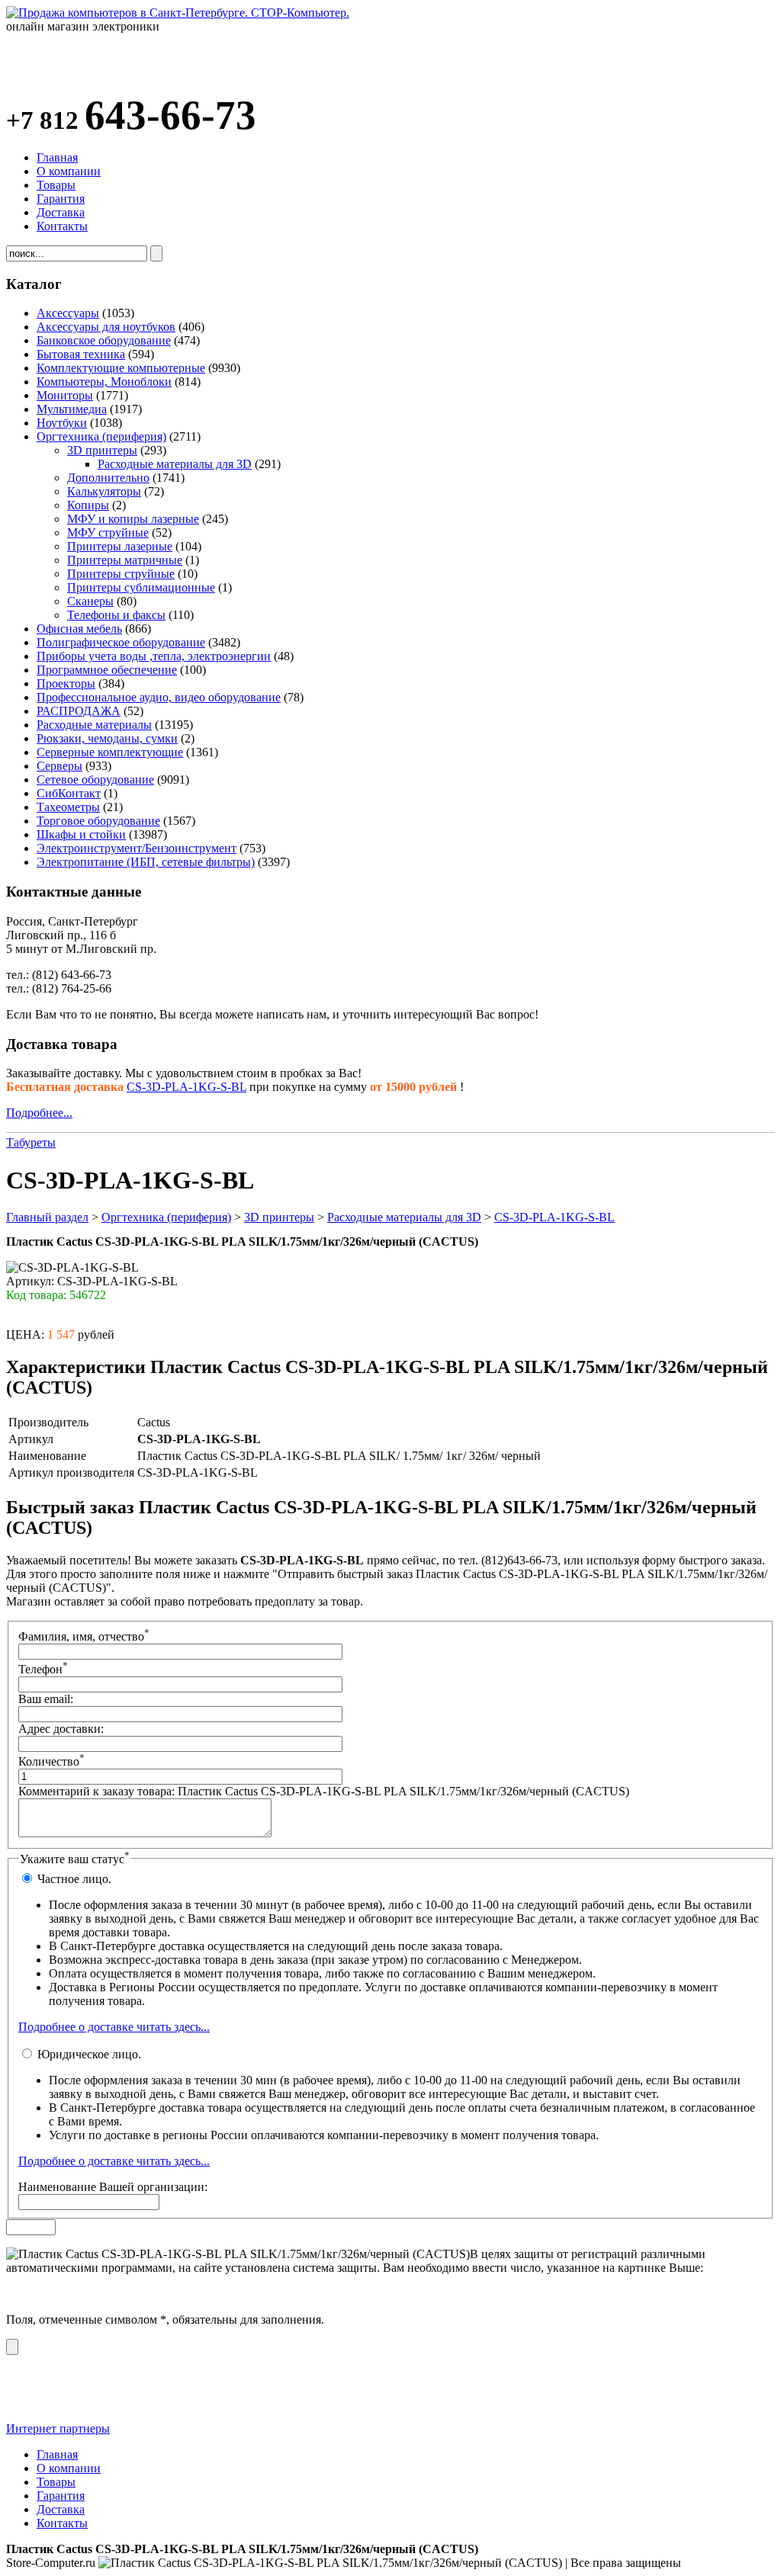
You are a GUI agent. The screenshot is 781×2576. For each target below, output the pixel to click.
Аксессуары (68, 313)
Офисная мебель (79, 629)
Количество (51, 1761)
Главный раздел (47, 1217)
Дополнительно (108, 478)
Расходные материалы (94, 725)
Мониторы (65, 395)
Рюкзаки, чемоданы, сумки (107, 738)
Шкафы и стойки (81, 834)
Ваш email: (46, 1699)
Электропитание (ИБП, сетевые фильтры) (146, 862)
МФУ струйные (108, 533)
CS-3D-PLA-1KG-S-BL (186, 1087)
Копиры (88, 505)
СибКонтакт (69, 793)
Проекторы (66, 683)
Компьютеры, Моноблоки (104, 382)
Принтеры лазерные (120, 546)
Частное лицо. (73, 1879)
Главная (57, 157)
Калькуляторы (104, 491)
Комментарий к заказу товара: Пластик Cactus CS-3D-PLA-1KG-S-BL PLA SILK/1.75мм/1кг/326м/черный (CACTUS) (324, 1791)
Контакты (62, 226)
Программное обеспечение (107, 670)
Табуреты (31, 1142)
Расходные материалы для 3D (175, 464)
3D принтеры (102, 450)
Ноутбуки (62, 423)
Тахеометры (68, 807)
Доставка (61, 212)
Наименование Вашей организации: (113, 2187)
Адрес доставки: (61, 1729)
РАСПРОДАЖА (79, 711)
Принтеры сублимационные (141, 587)
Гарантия (61, 199)
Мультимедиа (72, 409)
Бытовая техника (81, 354)
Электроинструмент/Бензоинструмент (137, 848)
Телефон (43, 1669)
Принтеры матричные (125, 560)
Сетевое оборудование (95, 780)
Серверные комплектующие (110, 752)
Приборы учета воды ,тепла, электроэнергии (154, 656)
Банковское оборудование (104, 340)
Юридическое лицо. (88, 2054)
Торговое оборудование (98, 821)
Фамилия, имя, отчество (84, 1636)
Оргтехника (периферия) (101, 436)
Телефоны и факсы (116, 615)
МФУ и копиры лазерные (133, 519)
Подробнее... (39, 1113)
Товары (56, 185)
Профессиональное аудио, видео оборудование (159, 697)
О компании (69, 171)
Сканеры (90, 601)
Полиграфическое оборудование (121, 642)
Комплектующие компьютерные (121, 368)
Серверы (59, 766)
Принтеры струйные (121, 574)
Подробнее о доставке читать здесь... (114, 2027)
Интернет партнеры (58, 2428)
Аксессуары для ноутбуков (106, 327)
